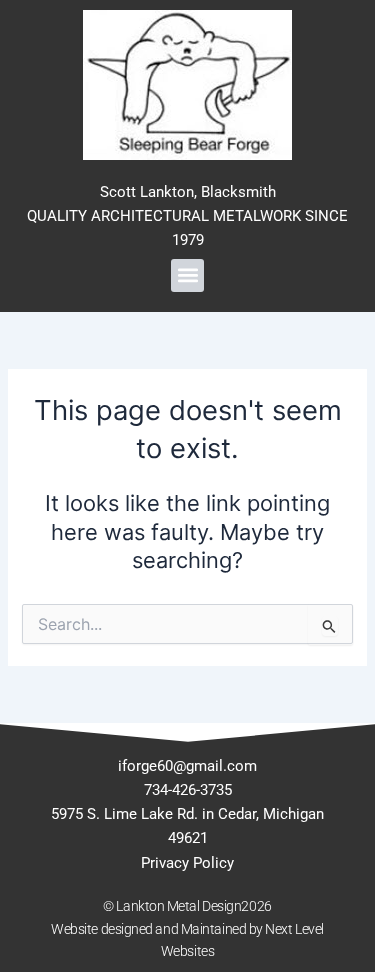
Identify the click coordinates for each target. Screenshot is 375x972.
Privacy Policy (187, 863)
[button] (187, 275)
